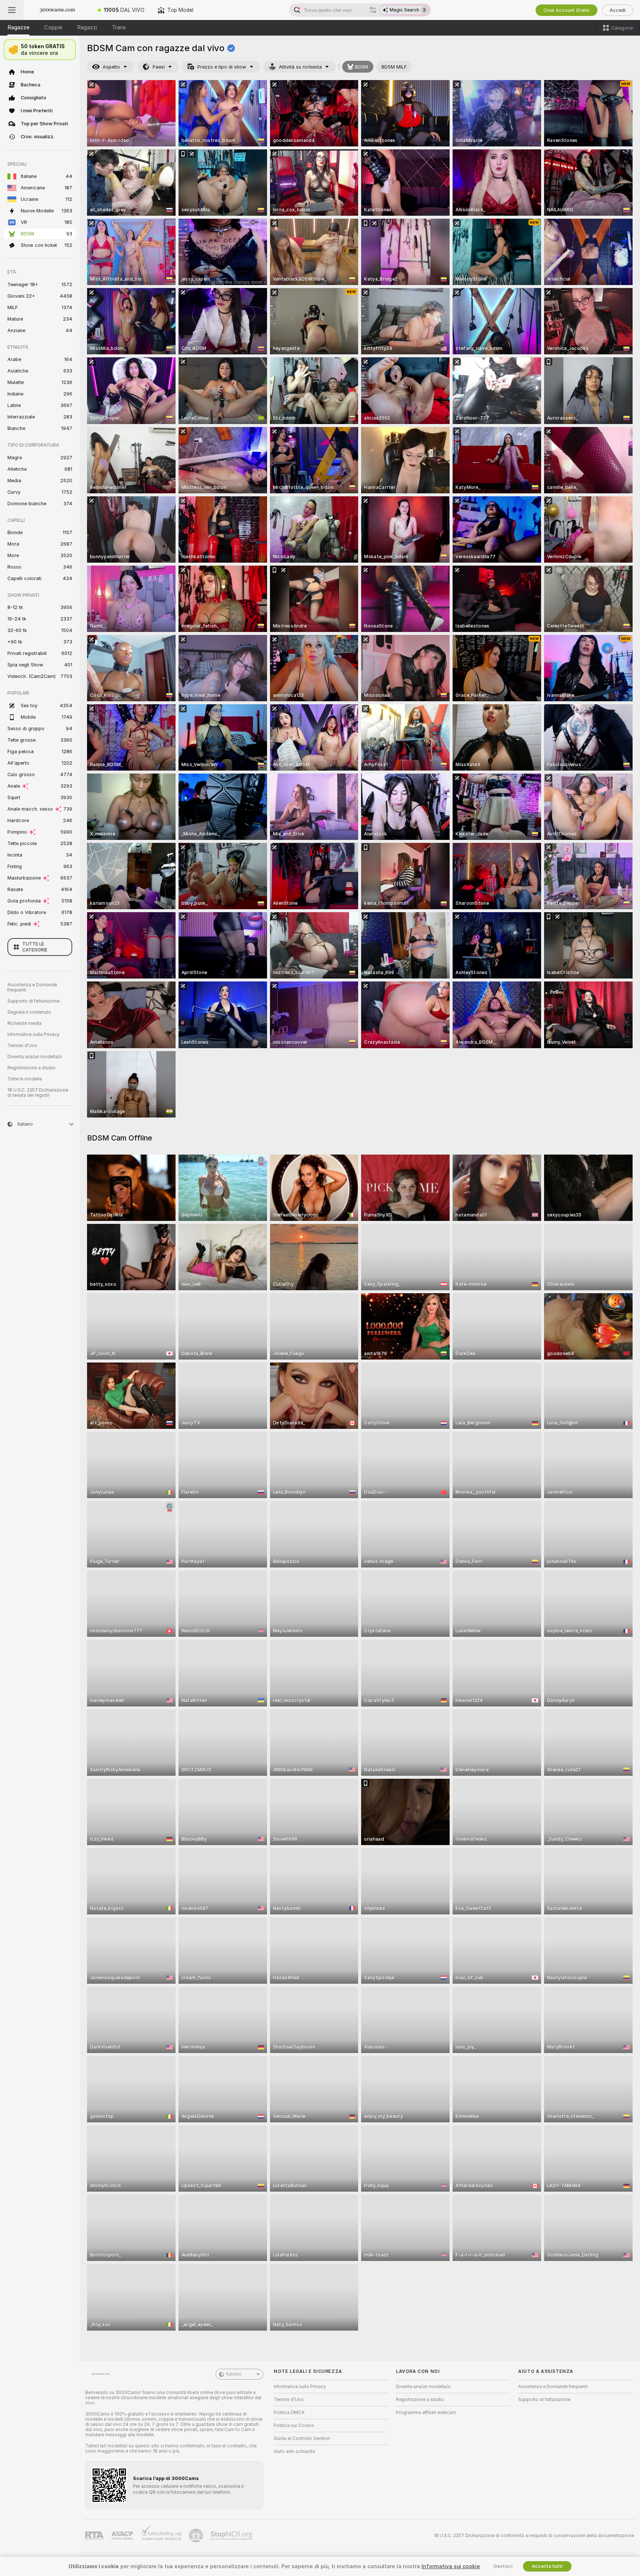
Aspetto (111, 67)
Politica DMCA (289, 2413)
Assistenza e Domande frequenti (32, 987)
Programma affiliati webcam (426, 2413)
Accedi (618, 10)
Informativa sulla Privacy (34, 1034)
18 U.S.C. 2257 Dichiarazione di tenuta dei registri (38, 1093)
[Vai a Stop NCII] (232, 2536)
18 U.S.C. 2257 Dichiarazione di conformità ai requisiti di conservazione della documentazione (534, 2536)
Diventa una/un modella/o (35, 1057)
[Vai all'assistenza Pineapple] (197, 2536)
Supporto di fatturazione (34, 1001)
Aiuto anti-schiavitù (294, 2451)
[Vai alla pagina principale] (57, 10)
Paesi (159, 67)
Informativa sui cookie (451, 2566)
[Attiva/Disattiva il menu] (12, 10)
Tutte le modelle (25, 1079)
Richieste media (24, 1023)
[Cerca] (373, 10)
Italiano (234, 2374)
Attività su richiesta (300, 67)
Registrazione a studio (31, 1068)
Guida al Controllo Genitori (302, 2438)
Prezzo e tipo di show (222, 67)
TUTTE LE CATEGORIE (35, 947)
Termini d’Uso (22, 1046)
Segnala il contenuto (29, 1012)
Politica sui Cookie (294, 2426)
